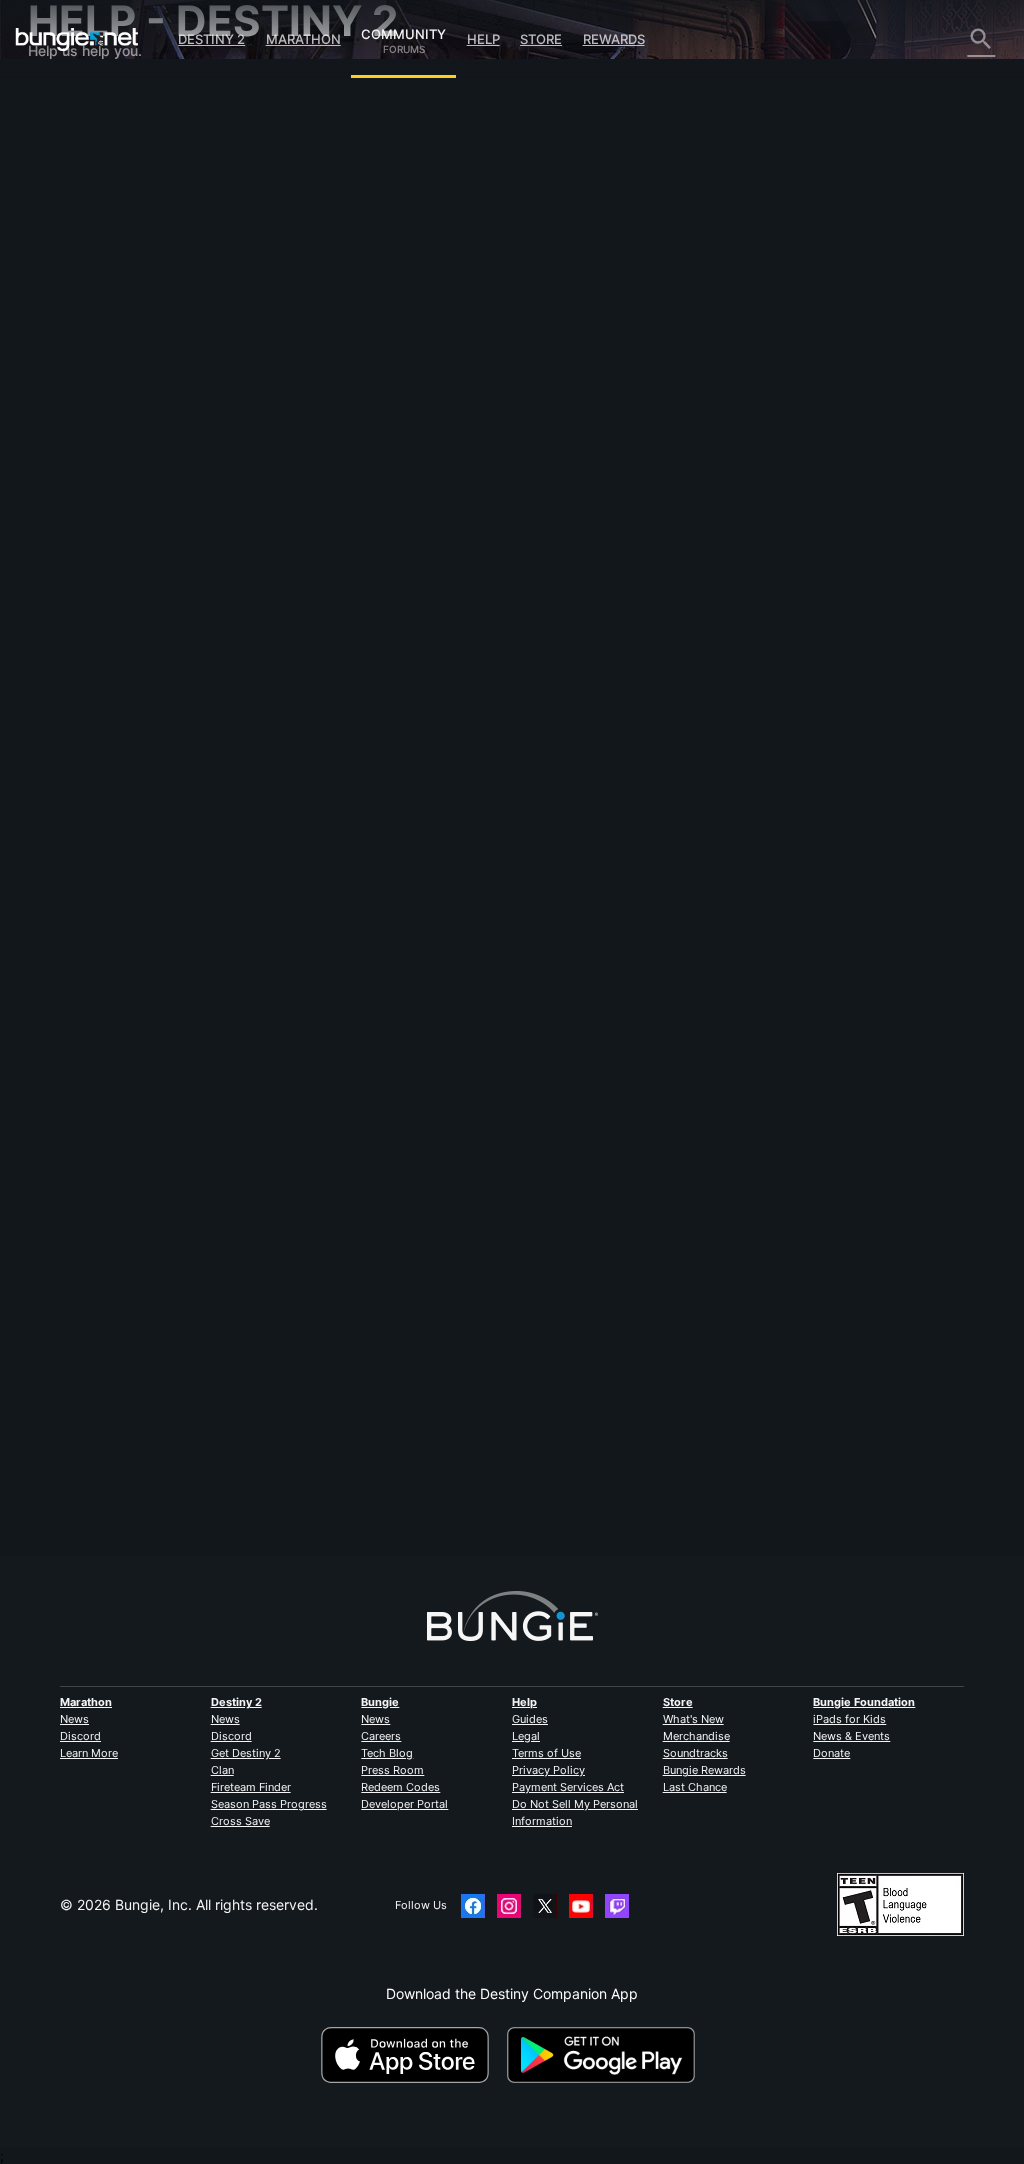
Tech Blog (387, 1753)
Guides (530, 1719)
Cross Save (240, 1821)
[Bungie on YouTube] (581, 1906)
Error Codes (78, 214)
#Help (295, 579)
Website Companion (105, 299)
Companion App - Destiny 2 (130, 401)
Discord (80, 1736)
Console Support (94, 367)
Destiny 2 (211, 39)
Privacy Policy (548, 1770)
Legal (526, 1736)
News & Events (851, 1736)
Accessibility (80, 282)
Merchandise (696, 1736)
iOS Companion (90, 316)
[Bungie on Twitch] (617, 1906)
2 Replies (316, 1546)
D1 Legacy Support (103, 384)
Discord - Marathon (103, 486)
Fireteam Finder (251, 1787)
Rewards (614, 39)
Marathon (303, 39)
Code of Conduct (89, 508)
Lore (54, 163)
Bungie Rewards (704, 1770)
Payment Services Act (568, 1787)
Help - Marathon (93, 469)
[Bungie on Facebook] (473, 1906)
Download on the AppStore (412, 2055)
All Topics (71, 95)
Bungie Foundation (864, 1702)
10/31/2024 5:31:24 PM (439, 665)
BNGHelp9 (311, 1434)
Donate (831, 1753)
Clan (222, 1770)
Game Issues (81, 265)
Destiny (77, 39)
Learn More (89, 1753)
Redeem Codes (400, 1787)
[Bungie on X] (545, 1906)
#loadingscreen (452, 579)
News (74, 1719)
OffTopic (68, 452)
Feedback (72, 129)
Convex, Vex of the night (357, 492)
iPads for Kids (849, 1719)
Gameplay (73, 180)
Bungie (380, 1702)
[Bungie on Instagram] (509, 1906)
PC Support (78, 350)
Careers (381, 1736)
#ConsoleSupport (362, 579)
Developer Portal (404, 1804)
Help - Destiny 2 (92, 197)
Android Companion (104, 333)
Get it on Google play (605, 2055)
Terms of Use (546, 1753)
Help (483, 39)
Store (541, 39)
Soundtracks (695, 1753)
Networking (78, 231)
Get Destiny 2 (246, 1753)
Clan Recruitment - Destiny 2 (133, 418)
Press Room (392, 1770)
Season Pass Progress (269, 1804)
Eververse (72, 248)
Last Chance (695, 1787)
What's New (693, 1719)
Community (403, 31)
